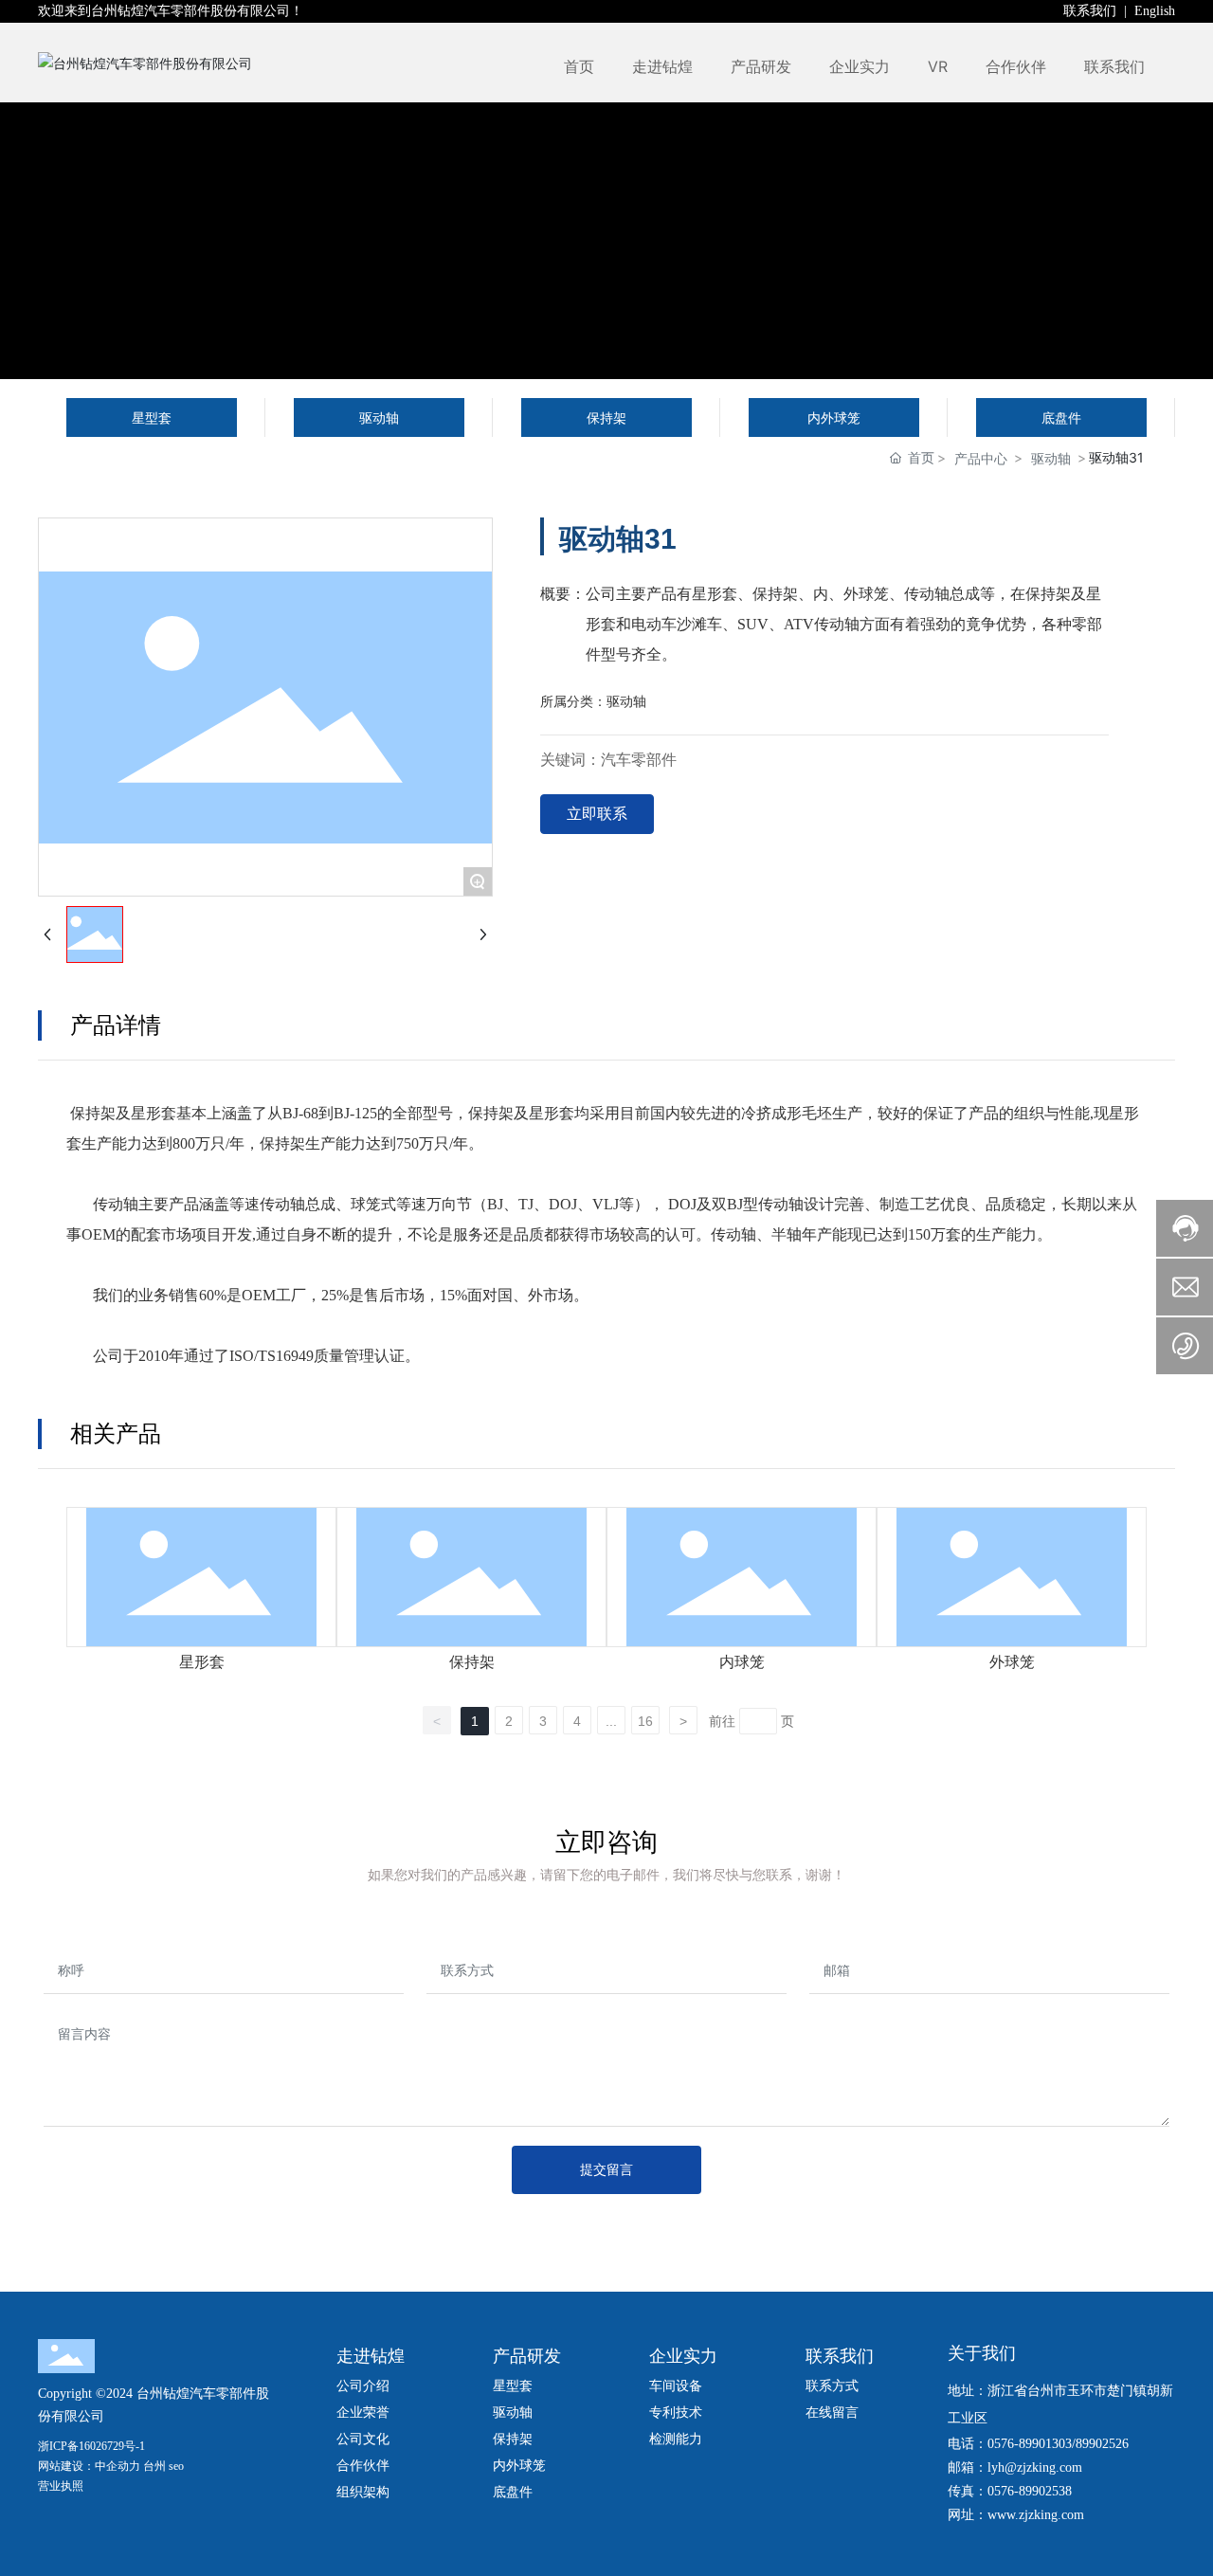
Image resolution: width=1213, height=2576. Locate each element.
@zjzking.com (1043, 2467)
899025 (1095, 2444)
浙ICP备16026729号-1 (91, 2446)
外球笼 (1012, 1662)
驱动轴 (1051, 458)
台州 (154, 2466)
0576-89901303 (1030, 2444)
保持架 (472, 1662)
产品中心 (981, 458)
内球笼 (742, 1662)
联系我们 (1092, 11)
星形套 (202, 1662)
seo (176, 2466)
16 (645, 1721)
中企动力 (118, 2466)
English (1155, 11)
